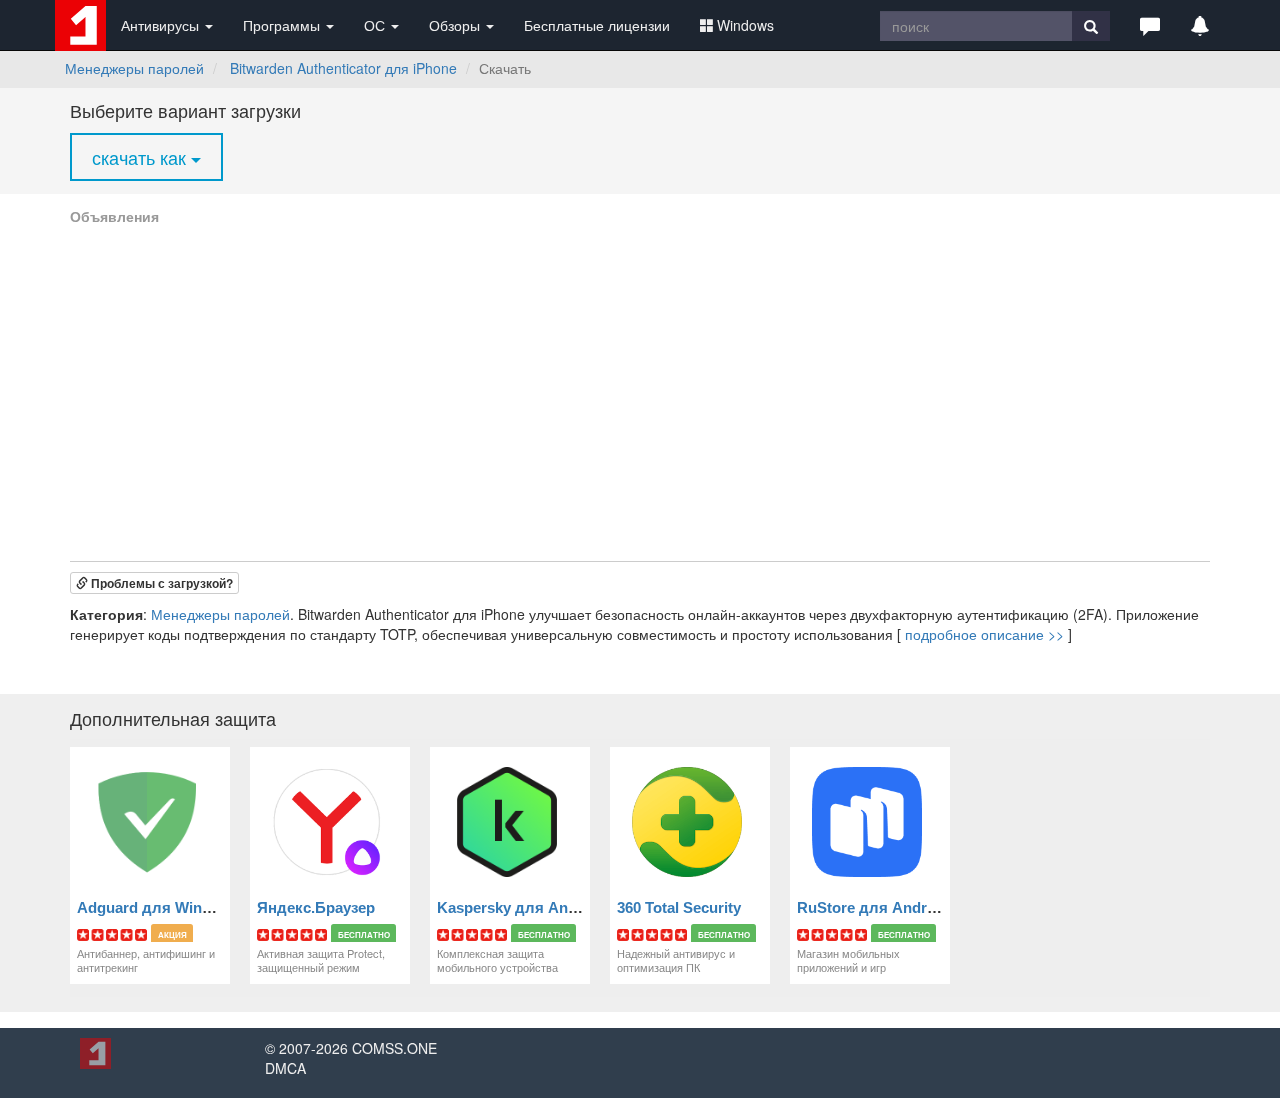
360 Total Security (679, 907)
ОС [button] (376, 25)
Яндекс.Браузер (316, 907)
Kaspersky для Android (521, 907)
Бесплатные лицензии (597, 25)
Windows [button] (745, 25)
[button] (1150, 25)
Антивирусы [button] (162, 25)
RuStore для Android (873, 907)
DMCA (285, 1068)
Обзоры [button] (456, 25)
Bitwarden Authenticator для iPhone (343, 68)
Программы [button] (283, 25)
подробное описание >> (984, 634)
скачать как (141, 157)
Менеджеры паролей (134, 68)
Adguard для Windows (158, 907)
